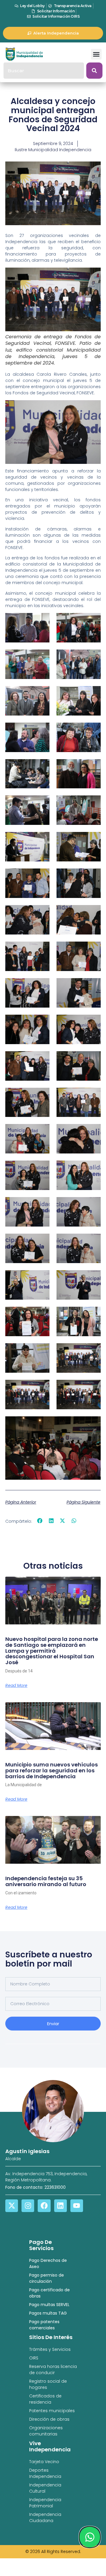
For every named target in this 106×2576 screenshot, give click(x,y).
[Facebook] (44, 2206)
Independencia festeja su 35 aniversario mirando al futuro (46, 1881)
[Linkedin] (61, 2206)
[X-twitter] (12, 2206)
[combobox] (44, 71)
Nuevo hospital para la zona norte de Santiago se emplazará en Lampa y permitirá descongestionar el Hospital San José (52, 1651)
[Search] (94, 71)
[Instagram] (28, 2206)
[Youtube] (77, 2206)
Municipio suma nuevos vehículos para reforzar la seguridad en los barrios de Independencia (52, 1770)
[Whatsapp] (90, 2537)
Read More (16, 1685)
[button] (96, 54)
